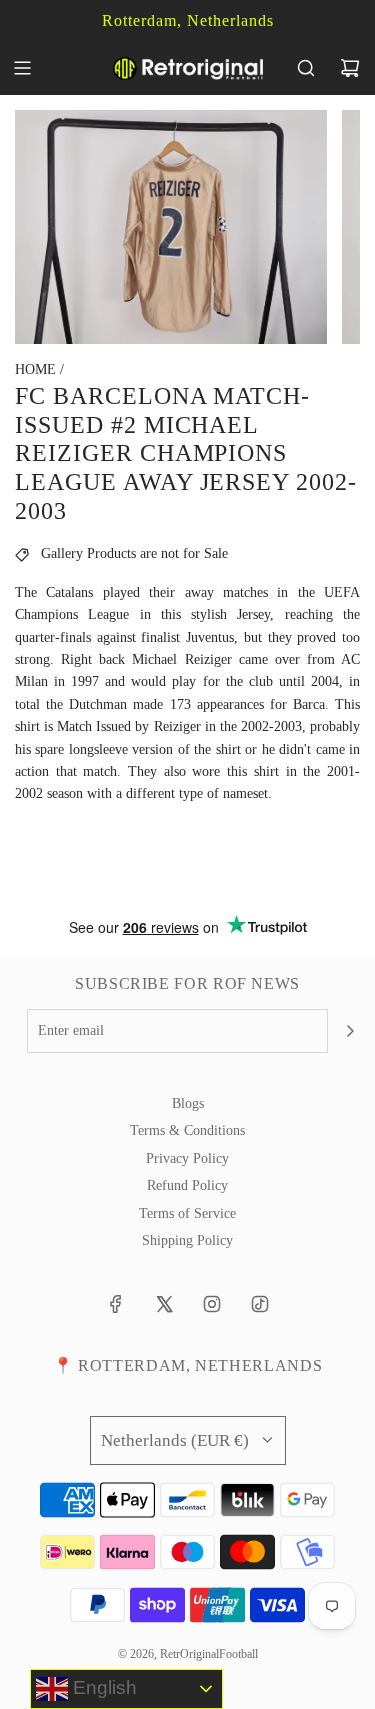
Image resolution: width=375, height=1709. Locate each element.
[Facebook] (116, 1304)
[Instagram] (212, 1304)
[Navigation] (22, 68)
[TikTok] (260, 1304)
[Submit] (350, 1031)
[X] (164, 1304)
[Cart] (350, 68)
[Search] (306, 68)
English (102, 1687)
